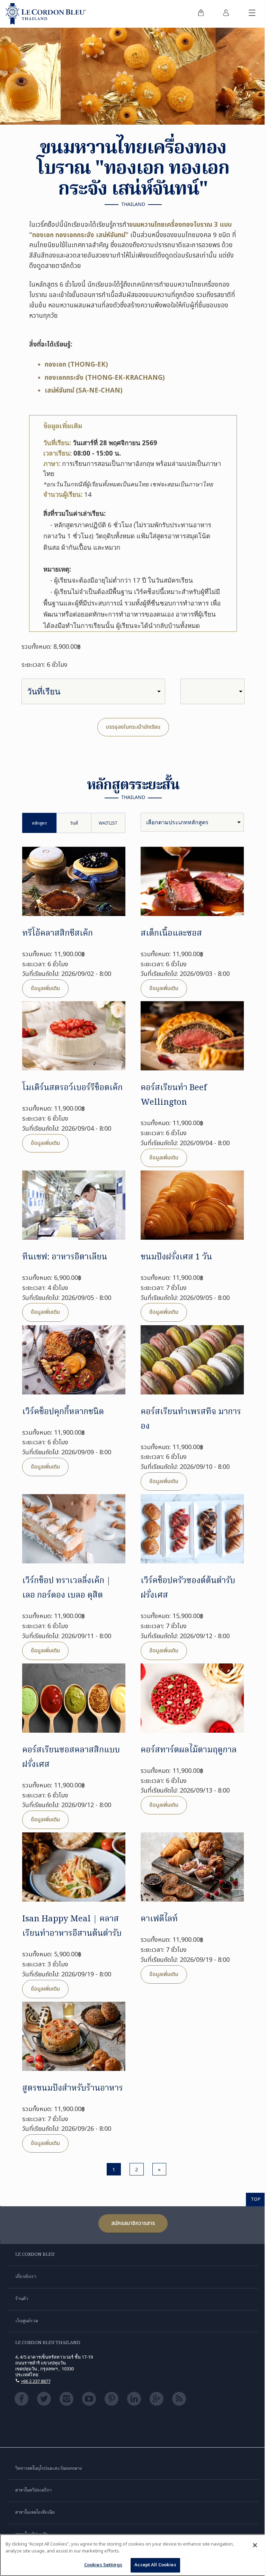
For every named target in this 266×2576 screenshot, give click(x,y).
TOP (256, 2199)
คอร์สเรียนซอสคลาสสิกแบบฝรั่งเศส (71, 1757)
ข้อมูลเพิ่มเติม (45, 988)
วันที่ (74, 823)
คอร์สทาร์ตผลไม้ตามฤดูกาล (189, 1750)
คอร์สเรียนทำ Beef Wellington (174, 1095)
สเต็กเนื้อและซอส (171, 934)
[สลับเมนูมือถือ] (252, 14)
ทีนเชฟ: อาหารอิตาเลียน (65, 1257)
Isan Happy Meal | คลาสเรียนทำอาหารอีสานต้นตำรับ (72, 1926)
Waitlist (108, 823)
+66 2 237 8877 (36, 2381)
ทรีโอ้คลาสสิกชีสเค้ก (57, 934)
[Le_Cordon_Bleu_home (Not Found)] (46, 14)
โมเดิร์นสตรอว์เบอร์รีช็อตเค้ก (72, 1088)
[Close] (255, 2545)
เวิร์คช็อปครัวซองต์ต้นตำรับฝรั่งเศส (188, 1588)
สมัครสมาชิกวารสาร (133, 2223)
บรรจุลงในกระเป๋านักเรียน (133, 727)
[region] (133, 2555)
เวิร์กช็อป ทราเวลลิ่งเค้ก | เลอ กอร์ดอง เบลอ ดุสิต (66, 1588)
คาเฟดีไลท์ (159, 1919)
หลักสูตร (39, 823)
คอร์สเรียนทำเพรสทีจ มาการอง (191, 1419)
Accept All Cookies (155, 2565)
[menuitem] (201, 14)
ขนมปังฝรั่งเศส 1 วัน (176, 1257)
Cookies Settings (103, 2565)
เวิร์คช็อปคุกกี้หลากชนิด (63, 1412)
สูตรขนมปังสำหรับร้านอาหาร (73, 2088)
